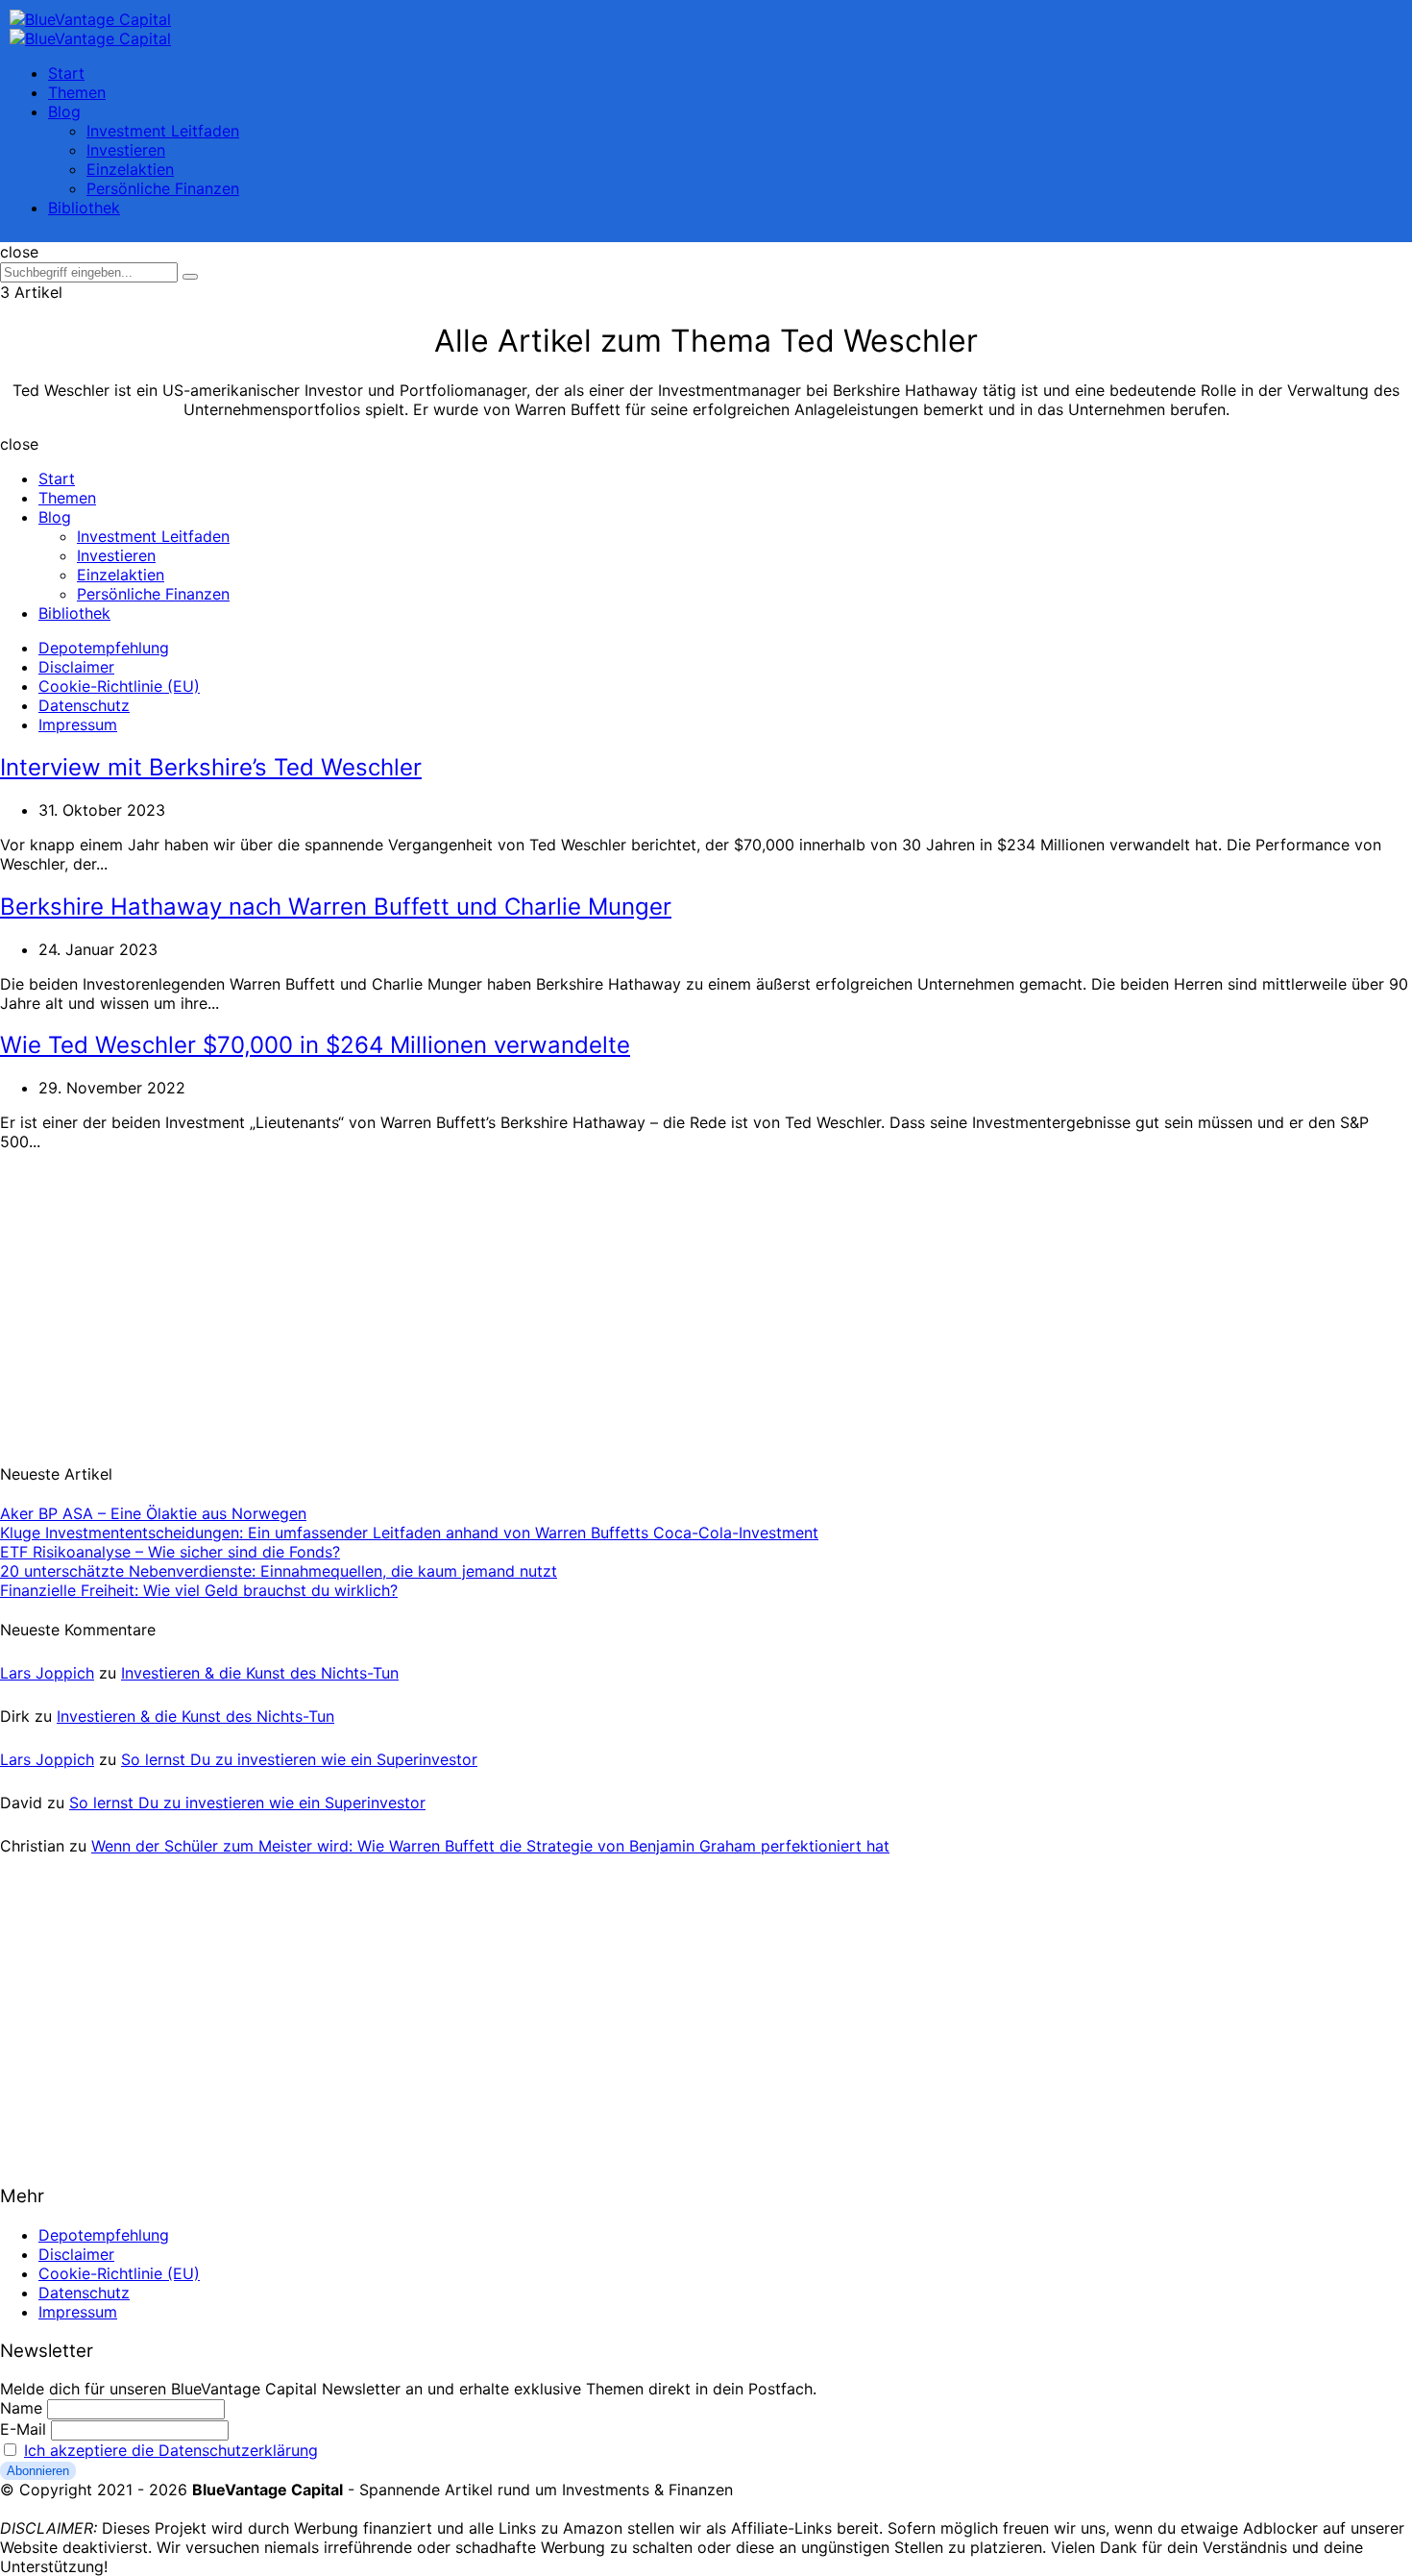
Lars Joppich (47, 1673)
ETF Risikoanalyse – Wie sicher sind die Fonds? (170, 1552)
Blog (64, 111)
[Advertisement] (144, 1295)
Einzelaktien (130, 169)
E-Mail (23, 2429)
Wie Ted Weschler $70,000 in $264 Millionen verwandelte (315, 1045)
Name (21, 2408)
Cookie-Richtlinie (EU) (119, 686)
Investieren (126, 150)
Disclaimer (76, 667)
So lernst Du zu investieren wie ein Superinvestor (299, 1759)
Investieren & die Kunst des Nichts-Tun (260, 1673)
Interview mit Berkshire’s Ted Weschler (211, 767)
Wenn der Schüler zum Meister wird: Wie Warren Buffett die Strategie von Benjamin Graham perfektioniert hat (490, 1846)
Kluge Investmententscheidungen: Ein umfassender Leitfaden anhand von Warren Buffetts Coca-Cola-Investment (409, 1533)
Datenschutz (84, 705)
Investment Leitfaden (163, 131)
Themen (77, 92)
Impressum (78, 724)
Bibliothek (84, 208)
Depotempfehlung (104, 648)
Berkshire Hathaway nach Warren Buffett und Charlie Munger (336, 907)
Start (66, 73)
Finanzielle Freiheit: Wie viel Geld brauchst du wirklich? (199, 1590)
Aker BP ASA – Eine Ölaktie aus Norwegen (153, 1513)
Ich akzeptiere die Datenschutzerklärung (171, 2450)
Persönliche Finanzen (163, 188)
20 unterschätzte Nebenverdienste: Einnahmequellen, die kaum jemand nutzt (279, 1571)
